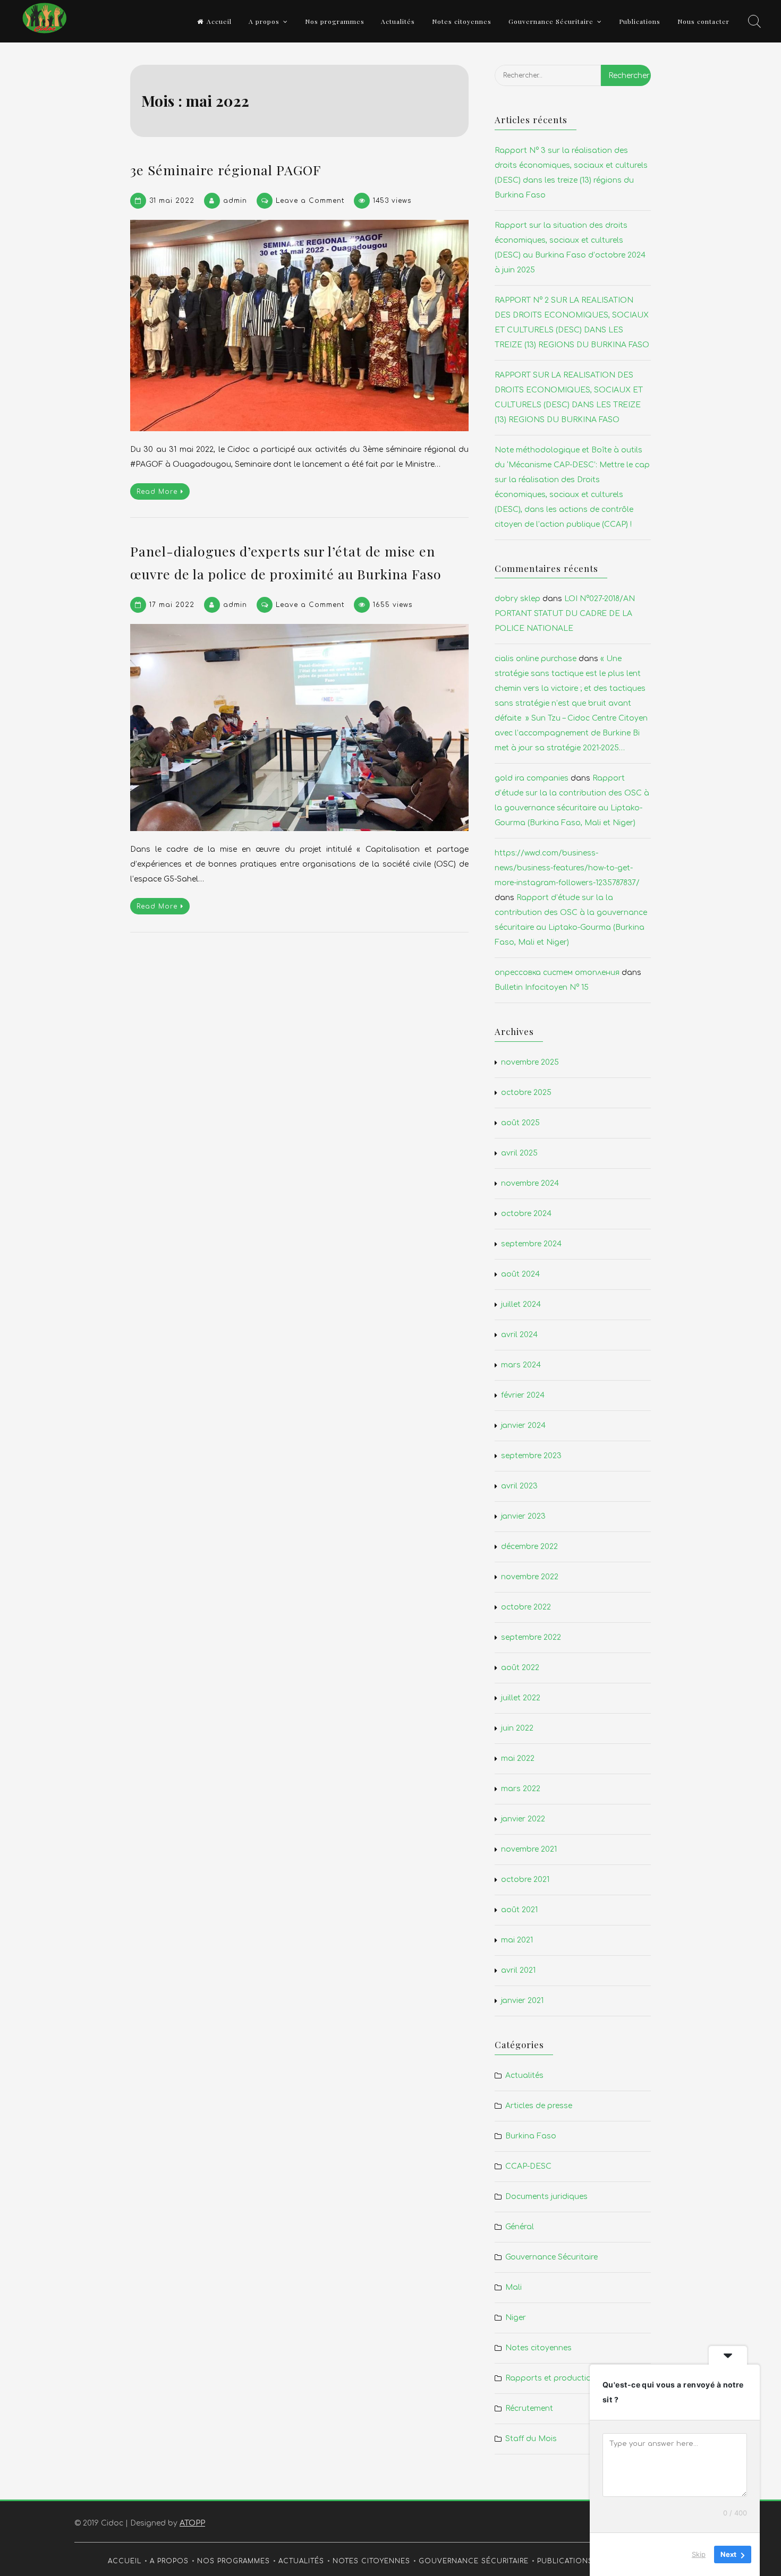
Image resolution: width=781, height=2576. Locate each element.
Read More (157, 492)
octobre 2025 (526, 1093)
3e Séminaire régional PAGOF (226, 170)
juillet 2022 (521, 1698)
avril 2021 (518, 1970)
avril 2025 (519, 1153)
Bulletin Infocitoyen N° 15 (542, 987)
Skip (699, 2554)
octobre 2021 (525, 1880)
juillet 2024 (521, 1304)
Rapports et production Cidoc (563, 2378)
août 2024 (520, 1274)
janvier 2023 (523, 1516)
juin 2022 (517, 1728)
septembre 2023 (531, 1456)
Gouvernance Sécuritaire (551, 21)
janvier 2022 (523, 1819)
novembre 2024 (530, 1183)
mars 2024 (521, 1365)
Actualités (398, 21)
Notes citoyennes (462, 21)
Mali (513, 2287)
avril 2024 (519, 1335)
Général (520, 2227)
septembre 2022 (531, 1637)
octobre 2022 (526, 1607)
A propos (264, 21)
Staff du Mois (531, 2439)
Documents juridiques (546, 2197)
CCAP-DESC (528, 2166)
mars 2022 (521, 1789)
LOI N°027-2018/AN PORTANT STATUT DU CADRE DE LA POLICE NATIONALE (565, 614)
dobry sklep (517, 599)
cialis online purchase (536, 659)
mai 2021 (517, 1940)
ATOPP (192, 2523)
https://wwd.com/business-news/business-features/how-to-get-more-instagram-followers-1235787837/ (567, 868)
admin (235, 201)
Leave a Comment (310, 201)
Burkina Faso (531, 2136)
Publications (640, 21)
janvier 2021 (522, 2001)
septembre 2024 (531, 1244)
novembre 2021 (529, 1849)
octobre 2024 (526, 1214)
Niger (516, 2318)
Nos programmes (335, 21)
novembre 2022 (530, 1577)
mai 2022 (518, 1758)
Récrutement (529, 2408)
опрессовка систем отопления (557, 973)
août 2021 (519, 1910)
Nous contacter (703, 21)
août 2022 (520, 1668)
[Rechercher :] (548, 84)
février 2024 (523, 1395)
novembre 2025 (530, 1062)
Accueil (219, 21)
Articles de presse (539, 2106)
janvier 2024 (523, 1426)
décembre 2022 (529, 1547)
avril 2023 (519, 1486)
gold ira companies (532, 778)
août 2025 (520, 1123)
